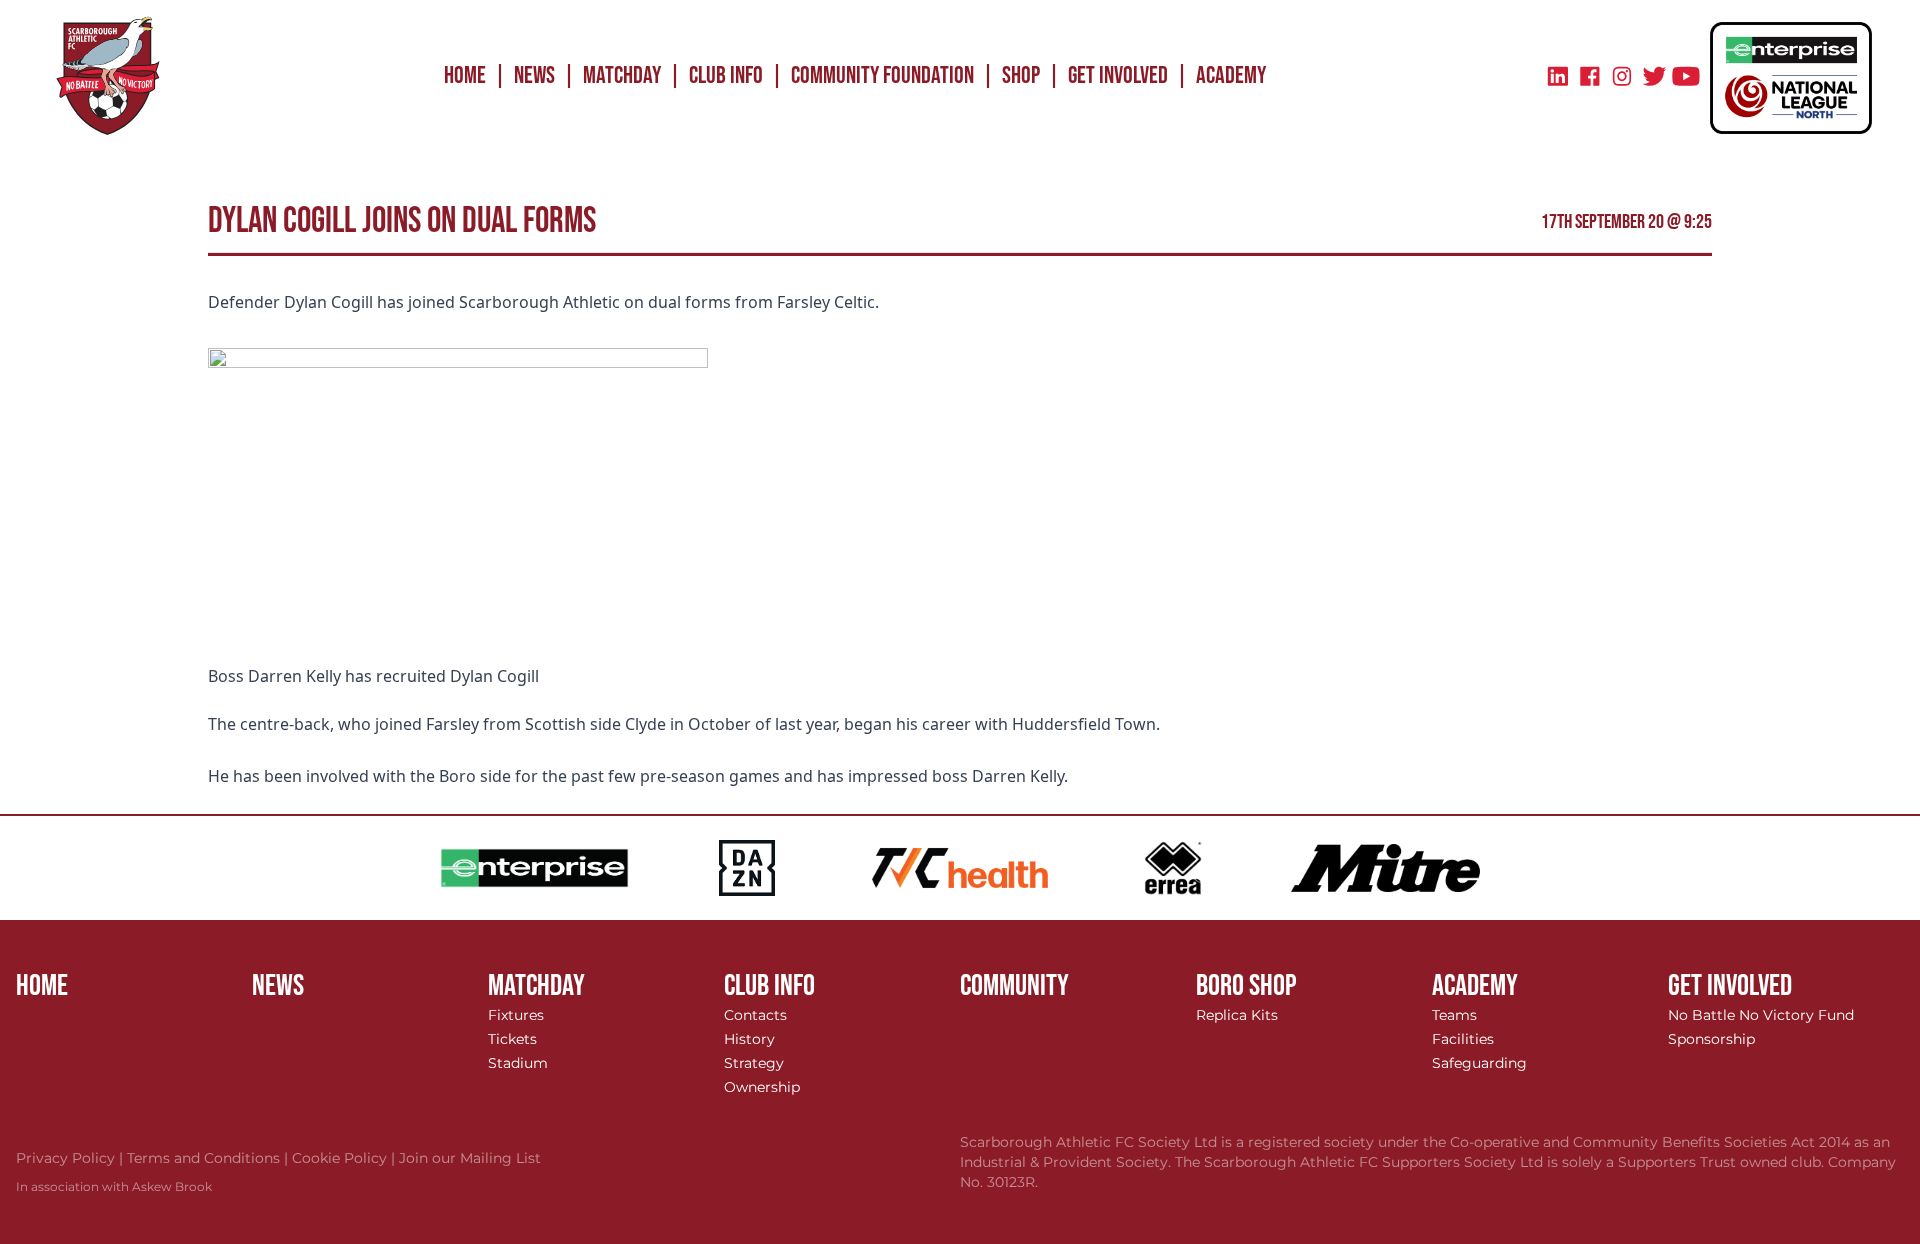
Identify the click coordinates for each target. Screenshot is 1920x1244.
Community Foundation (882, 75)
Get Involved (1118, 75)
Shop (1021, 75)
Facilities (1463, 1039)
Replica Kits (1237, 1015)
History (749, 1039)
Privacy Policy (71, 1158)
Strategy (754, 1063)
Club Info (726, 75)
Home (465, 75)
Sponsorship (1711, 1039)
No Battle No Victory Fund (1761, 1015)
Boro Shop (1246, 986)
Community (1014, 986)
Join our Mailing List (470, 1158)
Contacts (755, 1015)
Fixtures (516, 1015)
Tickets (512, 1039)
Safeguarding (1479, 1063)
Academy (1231, 75)
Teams (1454, 1015)
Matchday (622, 75)
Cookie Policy (345, 1158)
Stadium (518, 1063)
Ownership (762, 1087)
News (534, 75)
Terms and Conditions (209, 1158)
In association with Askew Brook (114, 1186)
